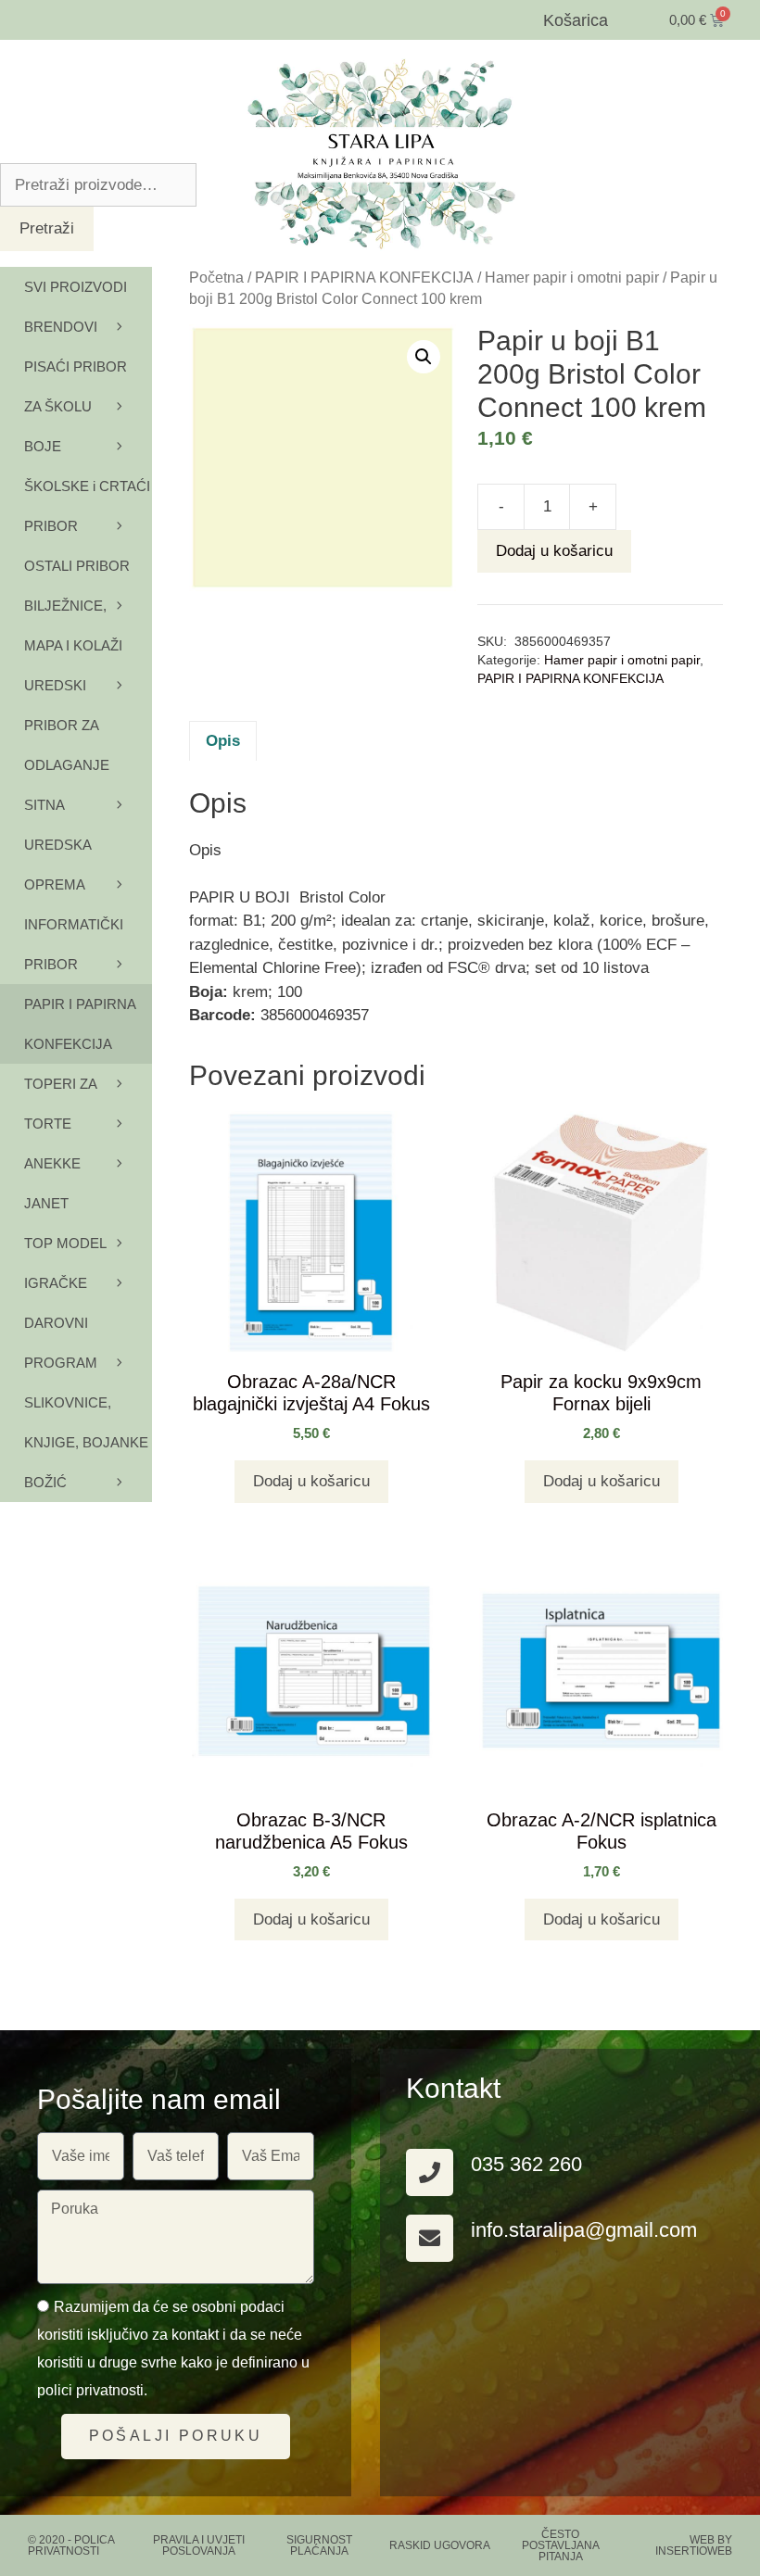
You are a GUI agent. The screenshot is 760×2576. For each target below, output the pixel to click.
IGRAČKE (56, 1283)
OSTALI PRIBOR (77, 566)
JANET (46, 1203)
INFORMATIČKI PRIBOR (74, 944)
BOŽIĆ (45, 1482)
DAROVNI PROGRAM (61, 1343)
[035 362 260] (430, 2172)
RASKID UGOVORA (440, 2545)
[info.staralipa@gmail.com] (430, 2238)
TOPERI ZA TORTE (60, 1104)
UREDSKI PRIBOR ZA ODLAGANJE (67, 725)
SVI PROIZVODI (76, 287)
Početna (216, 278)
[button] (424, 357)
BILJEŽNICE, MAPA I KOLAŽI (73, 625)
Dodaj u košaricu (554, 551)
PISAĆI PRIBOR (76, 366)
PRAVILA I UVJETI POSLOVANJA (199, 2545)
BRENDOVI (61, 327)
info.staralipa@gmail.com (584, 2230)
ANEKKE (52, 1163)
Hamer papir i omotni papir (572, 278)
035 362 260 (526, 2164)
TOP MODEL (65, 1243)
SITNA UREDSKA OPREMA (57, 845)
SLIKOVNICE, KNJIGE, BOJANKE (86, 1422)
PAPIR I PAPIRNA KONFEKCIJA (364, 278)
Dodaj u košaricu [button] (311, 1481)
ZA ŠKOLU (58, 406)
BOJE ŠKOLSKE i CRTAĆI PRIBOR (87, 486)
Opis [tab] (223, 741)
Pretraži (47, 228)
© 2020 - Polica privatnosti (71, 2545)
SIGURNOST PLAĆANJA (319, 2545)
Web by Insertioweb (694, 2545)
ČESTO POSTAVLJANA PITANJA (561, 2545)
